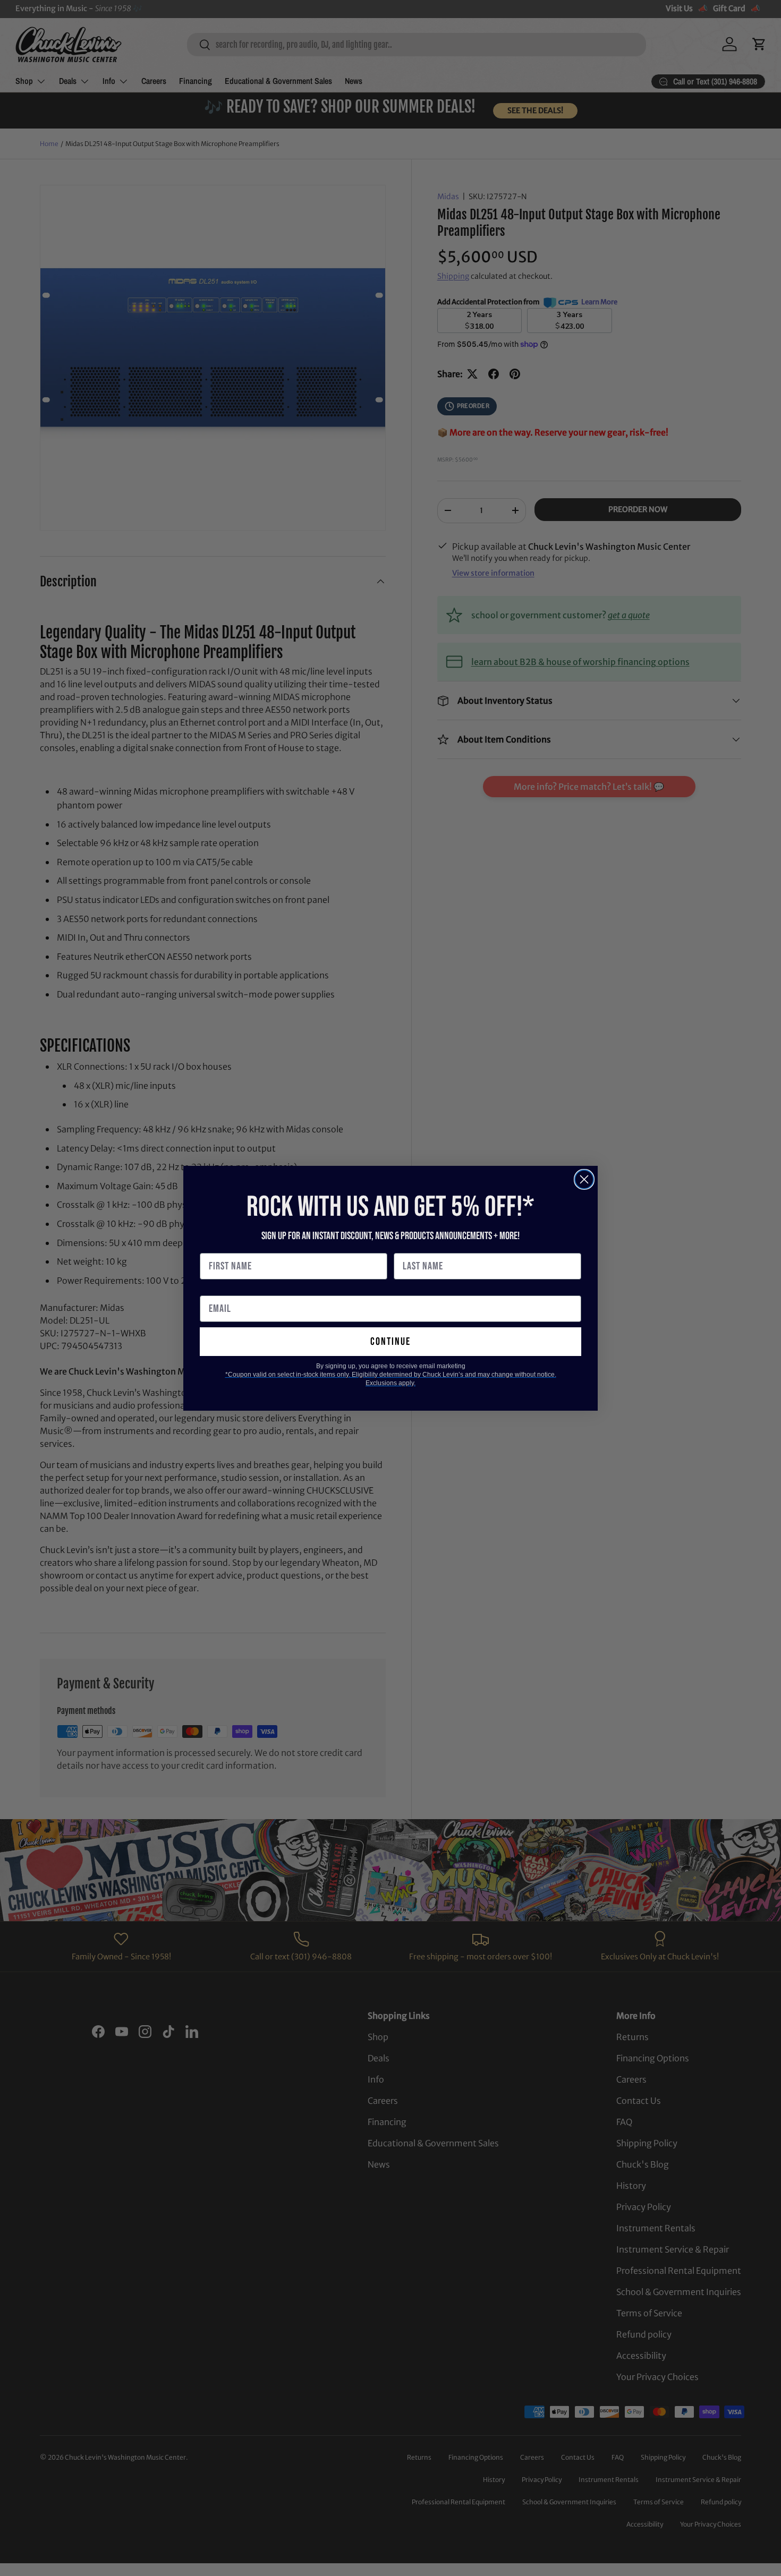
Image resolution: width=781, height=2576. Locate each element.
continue (390, 1342)
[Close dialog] (584, 1179)
